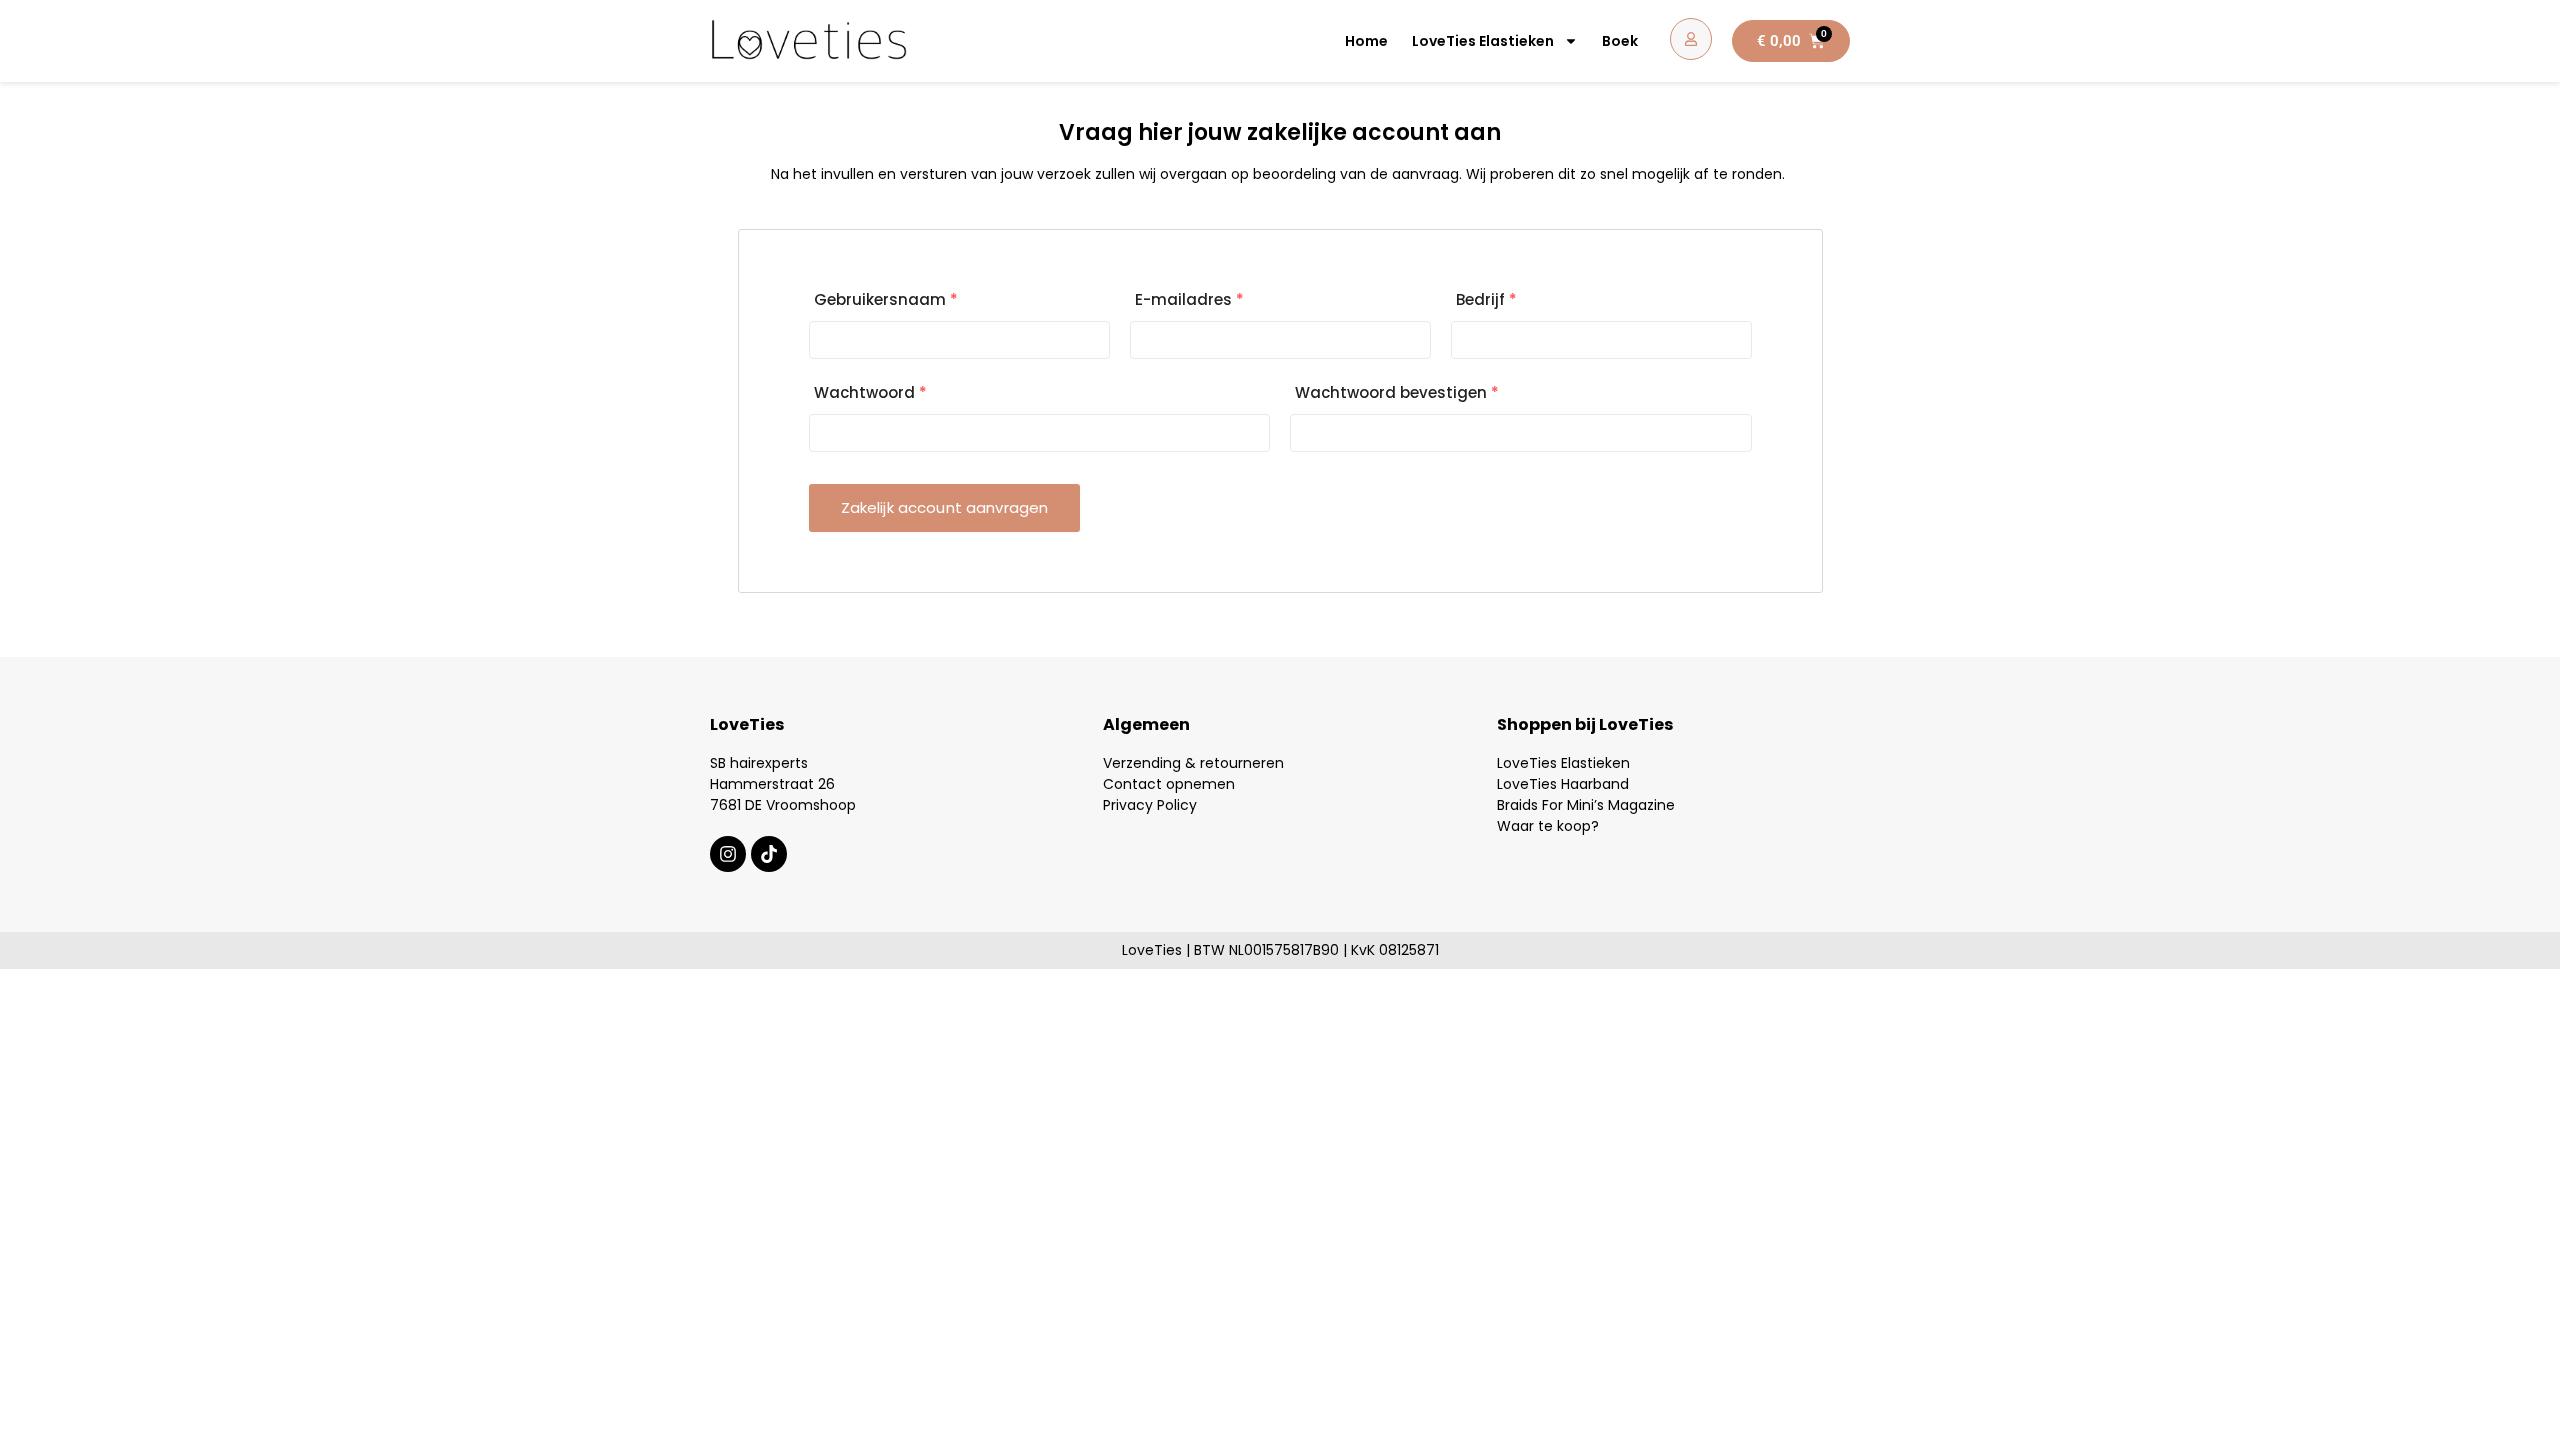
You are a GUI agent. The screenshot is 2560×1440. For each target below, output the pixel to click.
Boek (1620, 41)
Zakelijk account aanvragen (945, 507)
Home (1366, 41)
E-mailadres (1189, 299)
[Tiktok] (769, 854)
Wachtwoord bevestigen (1397, 392)
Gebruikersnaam (886, 299)
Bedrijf (1486, 299)
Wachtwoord (870, 392)
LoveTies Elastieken (1483, 41)
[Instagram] (728, 854)
